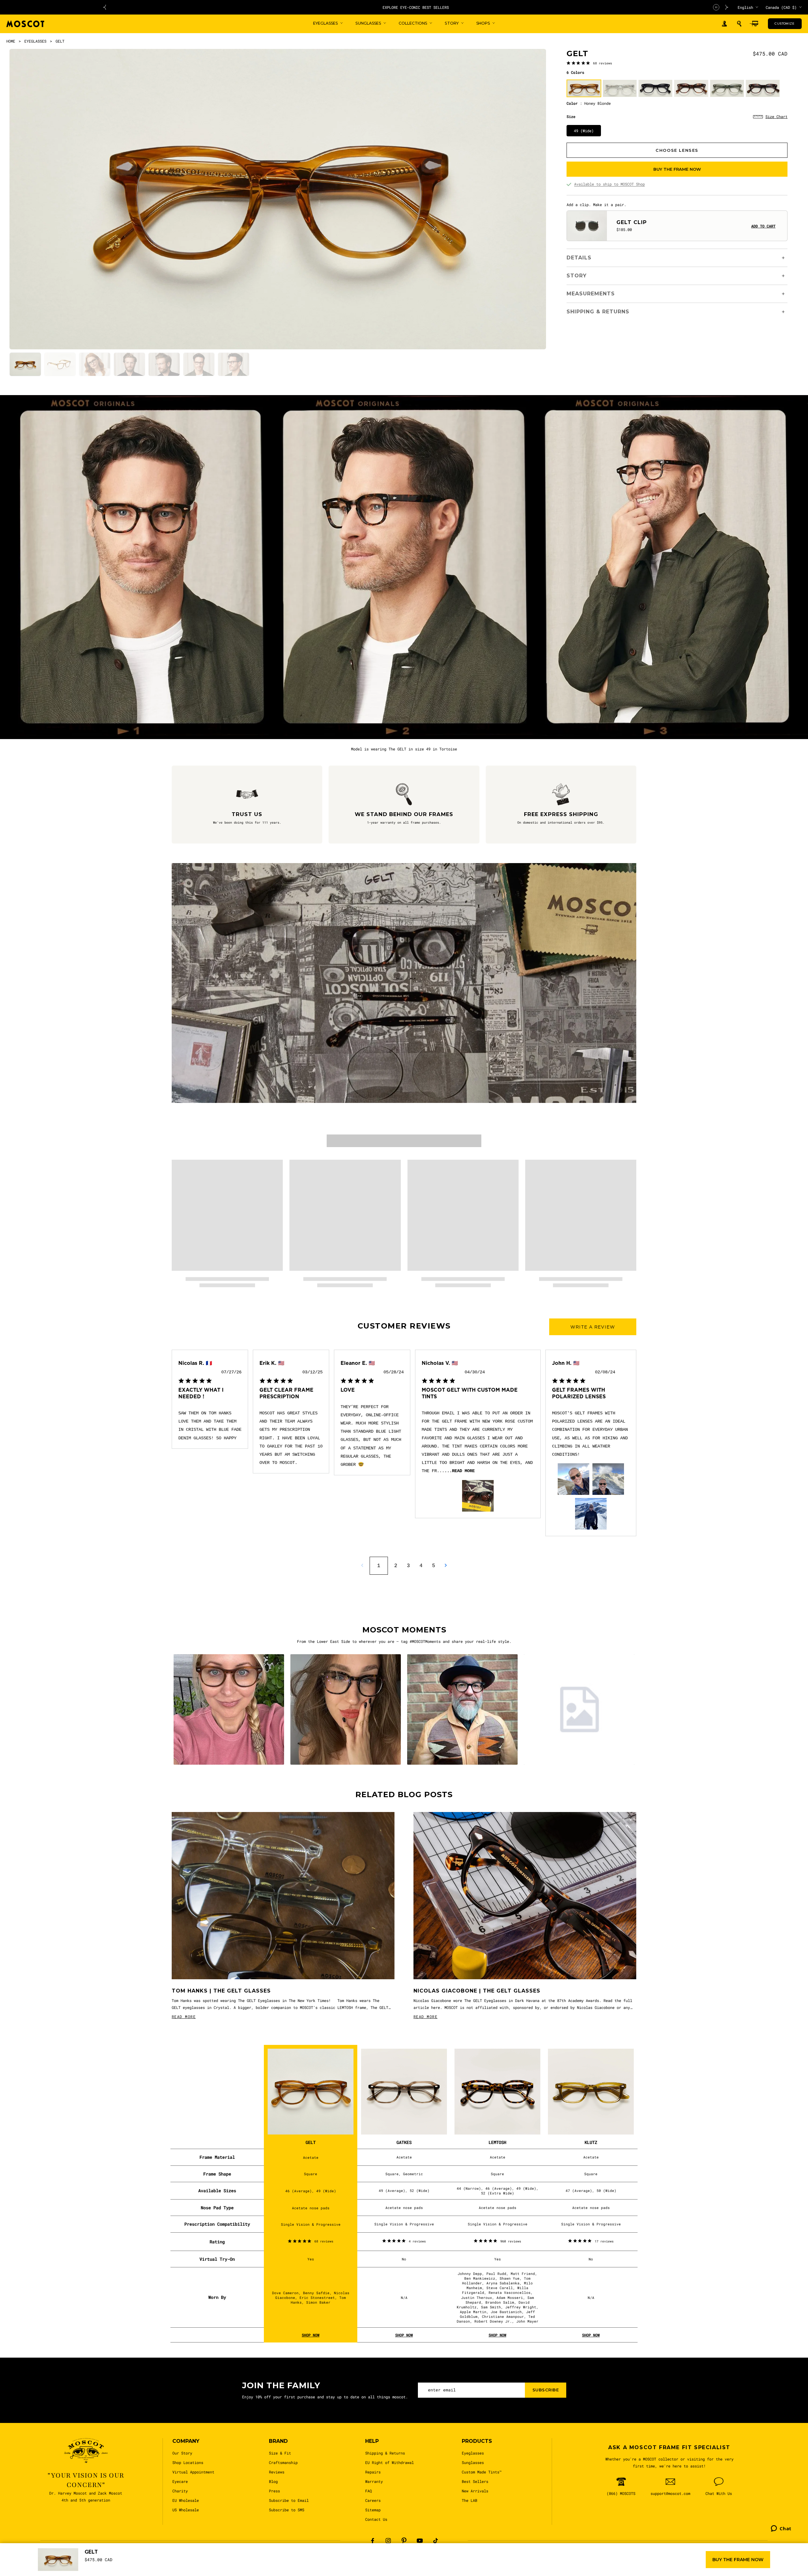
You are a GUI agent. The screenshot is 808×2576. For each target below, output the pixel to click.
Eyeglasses (473, 2453)
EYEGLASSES (35, 41)
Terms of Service (489, 2567)
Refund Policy (449, 2567)
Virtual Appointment (193, 2472)
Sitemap (373, 2510)
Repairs (373, 2472)
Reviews (277, 2472)
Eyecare (180, 2481)
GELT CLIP (632, 222)
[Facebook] (372, 2541)
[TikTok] (436, 2541)
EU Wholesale (186, 2500)
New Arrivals (475, 2491)
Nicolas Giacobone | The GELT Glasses (477, 1991)
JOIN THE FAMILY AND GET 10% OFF (299, 7)
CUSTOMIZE (784, 24)
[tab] (25, 364)
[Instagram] (388, 2541)
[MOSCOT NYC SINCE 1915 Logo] (25, 24)
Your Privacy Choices (336, 2567)
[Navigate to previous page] (362, 1565)
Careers (373, 2500)
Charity (180, 2491)
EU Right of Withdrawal (389, 2462)
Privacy (285, 2567)
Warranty (374, 2481)
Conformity (414, 2567)
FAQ (368, 2491)
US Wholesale (186, 2510)
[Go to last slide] (104, 7)
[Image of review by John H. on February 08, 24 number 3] (591, 1514)
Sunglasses (473, 2462)
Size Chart (776, 116)
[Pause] (716, 7)
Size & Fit (280, 2453)
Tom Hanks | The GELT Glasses (221, 1991)
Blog (273, 2481)
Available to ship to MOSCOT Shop (609, 184)
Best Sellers (475, 2481)
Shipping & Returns (385, 2453)
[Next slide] (727, 7)
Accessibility (380, 2567)
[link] (589, 63)
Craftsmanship (283, 2462)
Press (274, 2491)
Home (11, 41)
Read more (463, 1471)
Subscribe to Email (289, 2500)
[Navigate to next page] (446, 1565)
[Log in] (724, 24)
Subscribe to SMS (287, 2510)
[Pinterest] (404, 2541)
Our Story (182, 2453)
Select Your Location (535, 2567)
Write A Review (593, 1327)
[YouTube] (420, 2541)
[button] (739, 24)
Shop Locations (188, 2462)
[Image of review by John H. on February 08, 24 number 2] (608, 1479)
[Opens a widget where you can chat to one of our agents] (781, 2562)
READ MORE (184, 2016)
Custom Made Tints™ (482, 2472)
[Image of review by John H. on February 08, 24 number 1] (573, 1479)
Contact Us (376, 2519)
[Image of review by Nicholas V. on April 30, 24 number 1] (478, 1496)
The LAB (469, 2500)
